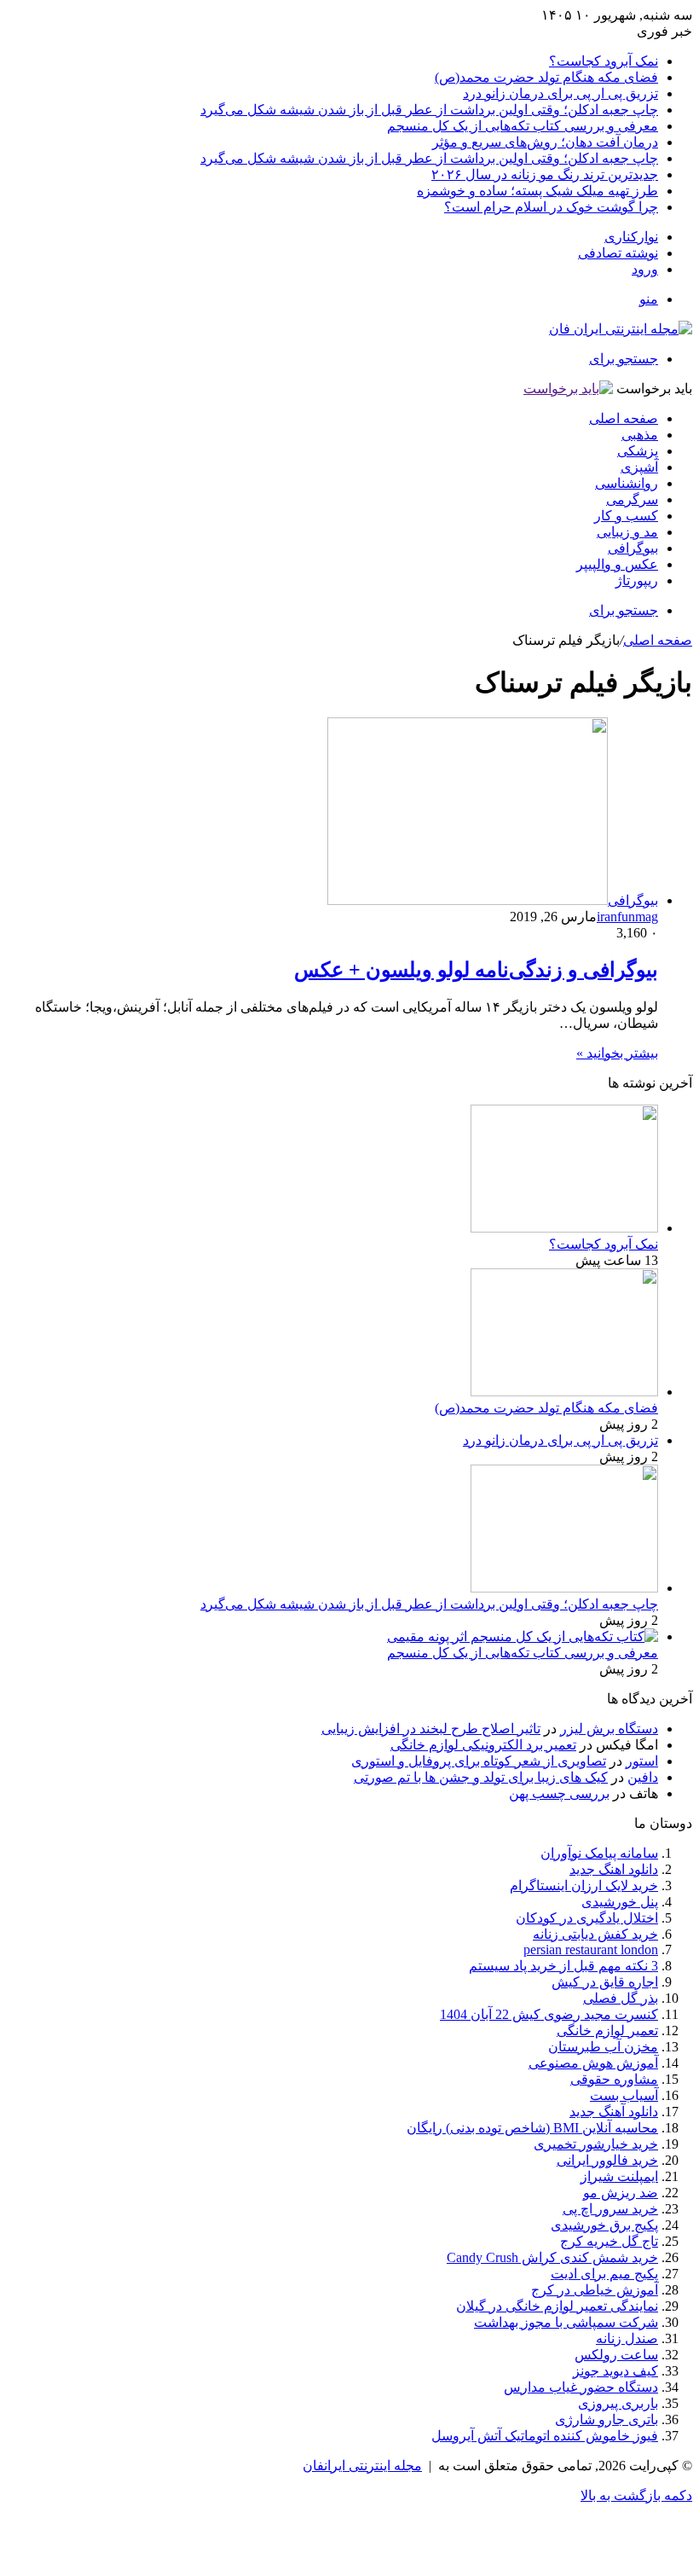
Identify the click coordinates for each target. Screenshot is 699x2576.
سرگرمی (632, 499)
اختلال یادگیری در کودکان (587, 1918)
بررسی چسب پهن (559, 1793)
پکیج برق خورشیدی (604, 2225)
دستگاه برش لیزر (609, 1729)
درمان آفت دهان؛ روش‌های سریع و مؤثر (545, 142)
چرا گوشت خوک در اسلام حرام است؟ (551, 207)
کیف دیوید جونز (615, 2371)
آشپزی (639, 467)
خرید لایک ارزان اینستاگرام (584, 1886)
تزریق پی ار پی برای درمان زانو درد (560, 93)
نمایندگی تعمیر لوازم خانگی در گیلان (557, 2306)
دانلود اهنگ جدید (614, 1869)
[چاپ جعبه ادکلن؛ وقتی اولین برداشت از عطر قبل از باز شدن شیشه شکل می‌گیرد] (564, 1588)
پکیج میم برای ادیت (604, 2274)
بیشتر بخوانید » (617, 1053)
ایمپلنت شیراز (619, 2176)
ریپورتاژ (637, 580)
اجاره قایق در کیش (605, 1982)
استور (642, 1761)
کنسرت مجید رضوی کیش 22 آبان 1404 (549, 2014)
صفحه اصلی (624, 418)
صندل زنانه (627, 2338)
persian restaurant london (591, 1949)
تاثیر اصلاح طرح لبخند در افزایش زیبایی (431, 1729)
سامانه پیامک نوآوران (599, 1853)
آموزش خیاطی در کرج (595, 2290)
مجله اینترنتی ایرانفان (362, 2466)
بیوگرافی (633, 548)
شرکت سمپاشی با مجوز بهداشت (566, 2322)
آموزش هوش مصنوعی (593, 2063)
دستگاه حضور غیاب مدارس (581, 2387)
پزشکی (638, 451)
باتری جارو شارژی (607, 2419)
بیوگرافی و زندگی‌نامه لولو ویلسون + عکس (476, 970)
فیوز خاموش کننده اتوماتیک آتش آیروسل (545, 2436)
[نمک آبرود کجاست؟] (564, 1228)
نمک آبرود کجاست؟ (604, 61)
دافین (643, 1777)
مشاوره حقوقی (614, 2079)
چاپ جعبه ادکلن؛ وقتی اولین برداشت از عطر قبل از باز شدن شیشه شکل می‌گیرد (429, 110)
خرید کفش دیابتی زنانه (595, 1934)
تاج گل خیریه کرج (609, 2241)
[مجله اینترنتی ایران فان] (621, 329)
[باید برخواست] (568, 389)
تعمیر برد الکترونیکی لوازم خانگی (483, 1745)
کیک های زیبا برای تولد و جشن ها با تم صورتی (481, 1777)
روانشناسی (627, 483)
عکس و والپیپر (617, 564)
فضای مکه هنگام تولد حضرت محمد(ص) (546, 77)
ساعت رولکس (616, 2355)
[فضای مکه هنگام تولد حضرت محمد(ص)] (564, 1392)
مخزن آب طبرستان (603, 2047)
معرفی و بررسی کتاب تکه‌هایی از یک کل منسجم (523, 126)
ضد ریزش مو (621, 2193)
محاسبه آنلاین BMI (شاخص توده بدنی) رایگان (532, 2128)
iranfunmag (627, 917)
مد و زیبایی (627, 532)
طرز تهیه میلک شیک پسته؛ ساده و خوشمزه (537, 191)
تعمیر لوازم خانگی (607, 2031)
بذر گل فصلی (621, 1998)
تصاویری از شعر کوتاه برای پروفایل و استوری (479, 1761)
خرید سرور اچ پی (610, 2209)
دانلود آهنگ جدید (614, 2112)
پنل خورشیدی (620, 1902)
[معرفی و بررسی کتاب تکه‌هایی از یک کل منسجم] (523, 1636)
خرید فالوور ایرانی (607, 2160)
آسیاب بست (624, 2095)
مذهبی (640, 435)
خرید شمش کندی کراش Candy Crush (552, 2257)
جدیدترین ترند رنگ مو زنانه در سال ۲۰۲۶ (545, 174)
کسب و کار (626, 516)
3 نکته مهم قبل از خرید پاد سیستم (563, 1966)
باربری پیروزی (618, 2403)
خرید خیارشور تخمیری (596, 2144)
